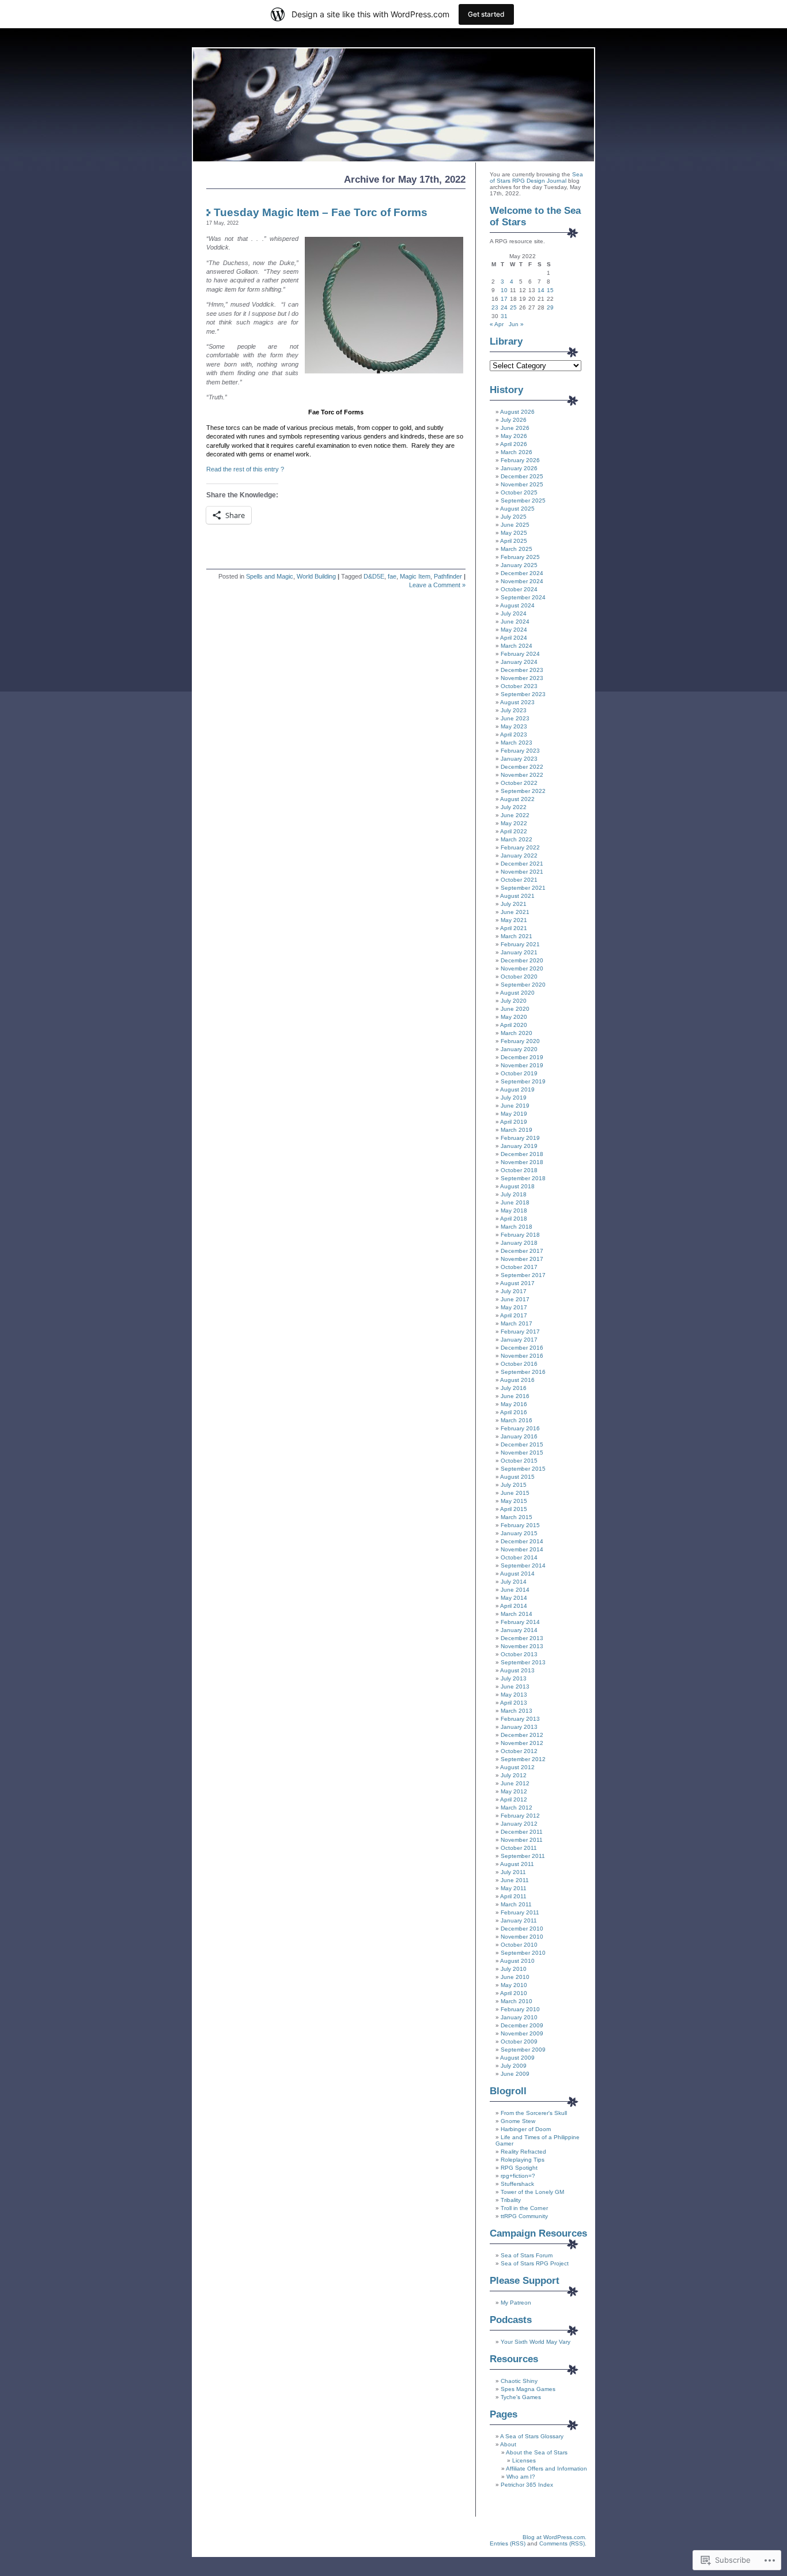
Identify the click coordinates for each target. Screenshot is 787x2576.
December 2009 (522, 2025)
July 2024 (514, 613)
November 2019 (522, 1065)
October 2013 (519, 1654)
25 (513, 307)
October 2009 (519, 2041)
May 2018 (514, 1210)
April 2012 (514, 1799)
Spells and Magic (270, 576)
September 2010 (523, 1953)
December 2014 (522, 1541)
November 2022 (522, 775)
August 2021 (517, 896)
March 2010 (517, 2001)
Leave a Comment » (437, 585)
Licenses (524, 2460)
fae (392, 576)
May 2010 (514, 1985)
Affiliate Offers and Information (546, 2469)
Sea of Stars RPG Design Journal (536, 177)
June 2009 (515, 2074)
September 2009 (523, 2050)
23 (495, 307)
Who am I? (521, 2477)
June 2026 (515, 428)
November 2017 (522, 1259)
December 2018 (522, 1154)
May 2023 (514, 726)
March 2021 (517, 936)
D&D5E (374, 576)
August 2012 (517, 1767)
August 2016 (517, 1380)
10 (504, 290)
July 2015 (514, 1485)
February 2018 (520, 1235)
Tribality (511, 2200)
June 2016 (515, 1396)
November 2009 (522, 2033)
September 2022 (523, 791)
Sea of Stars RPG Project (535, 2263)
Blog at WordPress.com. (555, 2537)
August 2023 (517, 702)
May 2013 (514, 1695)
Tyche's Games (521, 2397)
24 (504, 307)
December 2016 (522, 1348)
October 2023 (519, 686)
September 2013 (523, 1662)
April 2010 (514, 1993)
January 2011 (519, 1920)
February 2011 (520, 1912)
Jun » (516, 324)
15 (550, 290)
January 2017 (519, 1340)
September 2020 (523, 985)
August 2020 (517, 993)
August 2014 (517, 1574)
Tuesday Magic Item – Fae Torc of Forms (321, 212)
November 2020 (522, 968)
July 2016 (514, 1388)
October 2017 (519, 1267)
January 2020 (519, 1049)
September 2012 (523, 1759)
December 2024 (522, 573)
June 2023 (515, 718)
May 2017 (514, 1307)
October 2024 (519, 589)
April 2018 (514, 1219)
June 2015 (515, 1493)
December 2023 (522, 670)
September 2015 (523, 1469)
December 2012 (522, 1735)
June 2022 (515, 815)
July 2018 (514, 1194)
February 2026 (520, 460)
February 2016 (520, 1428)
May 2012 (514, 1791)
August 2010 (517, 1961)
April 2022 (514, 831)
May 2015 (514, 1501)
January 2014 (519, 1630)
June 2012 (515, 1783)
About (508, 2444)
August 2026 (517, 412)
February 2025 (520, 557)
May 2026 (514, 436)
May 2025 (514, 533)
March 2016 (517, 1420)
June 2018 (515, 1202)
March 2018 (517, 1227)
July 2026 (514, 420)
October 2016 (519, 1364)
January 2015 (519, 1533)
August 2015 (517, 1477)
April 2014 (514, 1606)
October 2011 (519, 1848)
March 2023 (517, 743)
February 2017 (520, 1332)
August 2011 (517, 1864)
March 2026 (517, 452)
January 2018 (519, 1243)
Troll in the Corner (524, 2208)
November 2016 (522, 1356)
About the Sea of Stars (537, 2452)
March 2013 (517, 1711)
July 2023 (514, 710)
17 (504, 299)
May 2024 (514, 630)
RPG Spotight (519, 2168)
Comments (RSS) (562, 2543)
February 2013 (520, 1719)
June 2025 (515, 525)
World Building (316, 576)
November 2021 (522, 872)
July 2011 (513, 1872)
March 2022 (517, 839)
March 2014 (517, 1614)
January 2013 (519, 1727)
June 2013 (515, 1687)
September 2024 (523, 597)
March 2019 (517, 1130)
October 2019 (519, 1073)
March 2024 (517, 646)
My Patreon (516, 2303)
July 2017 (514, 1291)
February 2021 (520, 944)
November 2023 (522, 678)
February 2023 (520, 751)
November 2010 (522, 1937)
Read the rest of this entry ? (245, 469)
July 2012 (514, 1775)
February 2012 (520, 1816)
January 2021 (519, 952)
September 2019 (523, 1081)
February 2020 (520, 1041)
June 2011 (515, 1880)
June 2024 (515, 622)
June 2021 (515, 912)
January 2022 (519, 855)
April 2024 (514, 638)
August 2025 (517, 509)
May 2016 (514, 1404)
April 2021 (514, 928)
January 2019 (519, 1146)
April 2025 (514, 541)
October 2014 (519, 1557)
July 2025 (514, 517)
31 (504, 316)
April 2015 (514, 1509)
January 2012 (519, 1824)
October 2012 (519, 1751)
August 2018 (517, 1186)
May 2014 (514, 1598)
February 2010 (520, 2009)
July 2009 (514, 2066)
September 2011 (523, 1856)
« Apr (497, 324)
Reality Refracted (523, 2152)
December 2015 (522, 1444)
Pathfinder (448, 576)
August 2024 (517, 605)
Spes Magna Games (528, 2389)
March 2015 (517, 1517)
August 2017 (517, 1283)
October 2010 (519, 1945)
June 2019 (515, 1106)
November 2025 (522, 484)
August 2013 (517, 1670)
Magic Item (415, 576)
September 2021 (523, 888)
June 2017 (515, 1299)
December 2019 (522, 1057)
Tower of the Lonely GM (532, 2192)
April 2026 (514, 444)
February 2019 (520, 1138)
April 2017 (514, 1315)
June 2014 (515, 1590)
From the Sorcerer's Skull (534, 2113)
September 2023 (523, 694)
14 (541, 290)
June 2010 (515, 1977)
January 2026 (519, 468)
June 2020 (515, 1009)
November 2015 (522, 1453)
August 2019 (517, 1089)
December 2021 (522, 864)
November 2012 (522, 1743)
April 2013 (514, 1703)
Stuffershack (517, 2184)
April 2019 (514, 1122)
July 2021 (514, 904)
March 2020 (517, 1033)
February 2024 (520, 654)
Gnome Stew (518, 2121)
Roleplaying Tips (523, 2160)
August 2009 (517, 2058)
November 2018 (522, 1162)
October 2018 (519, 1170)
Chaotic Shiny (519, 2381)
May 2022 (514, 823)
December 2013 (522, 1638)
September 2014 (523, 1565)
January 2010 (519, 2017)
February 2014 (520, 1622)
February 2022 (520, 847)
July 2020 (514, 1001)
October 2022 (519, 783)
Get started (486, 14)
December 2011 (522, 1832)
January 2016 (519, 1436)
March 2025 (517, 549)
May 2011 (514, 1888)
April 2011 (513, 1896)
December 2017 (522, 1251)
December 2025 (522, 476)
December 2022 (522, 767)
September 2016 (523, 1372)
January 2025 (519, 565)
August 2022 (517, 799)
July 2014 (514, 1582)
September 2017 (523, 1275)
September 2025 (523, 501)
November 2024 (522, 581)
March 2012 (517, 1808)
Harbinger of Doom (526, 2129)
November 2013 (522, 1646)
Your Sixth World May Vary (536, 2342)
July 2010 (514, 1969)
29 (550, 307)
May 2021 (514, 920)
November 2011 (522, 1840)
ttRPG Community (524, 2216)
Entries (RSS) (508, 2543)
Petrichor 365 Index (527, 2485)
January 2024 (519, 662)
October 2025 (519, 492)
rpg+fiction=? (518, 2176)
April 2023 (514, 734)
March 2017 (517, 1323)
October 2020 (519, 977)
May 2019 (514, 1114)
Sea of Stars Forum (527, 2255)
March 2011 (516, 1904)
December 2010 (522, 1929)
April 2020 (514, 1025)
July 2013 (514, 1678)
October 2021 (519, 880)
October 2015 (519, 1461)
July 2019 (514, 1098)
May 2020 (514, 1017)
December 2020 (522, 960)
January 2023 (519, 759)
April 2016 (514, 1412)
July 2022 (514, 807)
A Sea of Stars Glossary (532, 2436)
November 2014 (522, 1549)
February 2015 (520, 1525)
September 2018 (523, 1178)
